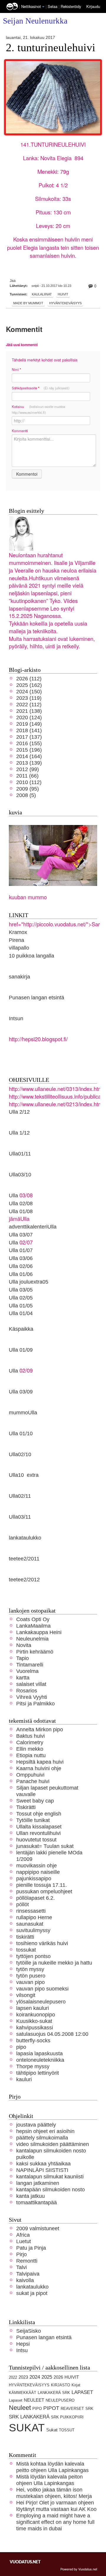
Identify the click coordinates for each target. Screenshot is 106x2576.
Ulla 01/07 (21, 1250)
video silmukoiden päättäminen (53, 2144)
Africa (23, 2235)
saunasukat (30, 1924)
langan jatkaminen (38, 2183)
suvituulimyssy (33, 1930)
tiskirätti (25, 1937)
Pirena (16, 940)
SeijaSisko (29, 2331)
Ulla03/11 (20, 1517)
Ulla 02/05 (21, 1298)
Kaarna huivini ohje (39, 1768)
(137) (29, 737)
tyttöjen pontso (33, 1956)
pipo (21, 2047)
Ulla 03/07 (21, 1235)
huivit (63, 294)
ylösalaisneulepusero (41, 2002)
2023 (23, 2377)
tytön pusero (31, 1976)
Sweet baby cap (35, 1801)
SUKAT (27, 2428)
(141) (29, 730)
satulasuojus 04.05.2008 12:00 (52, 2034)
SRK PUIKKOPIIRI (67, 2417)
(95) (28, 789)
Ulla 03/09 (21, 1392)
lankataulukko (25, 1538)
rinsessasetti (31, 1911)
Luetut (24, 2241)
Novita (24, 1645)
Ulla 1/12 (19, 1133)
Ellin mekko (30, 1749)
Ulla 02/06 (21, 1266)
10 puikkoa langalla (32, 956)
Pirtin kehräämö (35, 1652)
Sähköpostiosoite (41, 388)
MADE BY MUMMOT (28, 303)
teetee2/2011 (24, 1559)
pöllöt (23, 1904)
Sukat (52, 2430)
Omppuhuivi (30, 1775)
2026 (58, 2377)
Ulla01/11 (20, 1154)
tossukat (26, 1950)
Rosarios (27, 1690)
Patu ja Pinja (31, 2248)
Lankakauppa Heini (39, 1632)
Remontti (27, 2261)
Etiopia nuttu (31, 1755)
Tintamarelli (30, 1665)
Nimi (16, 369)
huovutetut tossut (36, 1840)
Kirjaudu (93, 6)
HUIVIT (72, 2377)
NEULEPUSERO (60, 2400)
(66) (27, 776)
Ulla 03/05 (21, 1290)
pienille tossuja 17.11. (42, 1885)
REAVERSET (72, 2409)
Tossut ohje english (39, 1814)
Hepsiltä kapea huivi (40, 1762)
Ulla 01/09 (21, 1350)
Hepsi (23, 2344)
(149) (29, 724)
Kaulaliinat (42, 294)
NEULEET (34, 2400)
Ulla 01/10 (21, 1433)
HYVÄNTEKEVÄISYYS (65, 303)
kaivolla (25, 2280)
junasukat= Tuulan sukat (45, 1846)
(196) (29, 750)
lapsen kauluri (33, 2008)
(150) (29, 691)
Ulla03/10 (20, 1174)
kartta (23, 1678)
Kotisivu (38, 409)
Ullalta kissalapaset (39, 1827)
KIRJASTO (61, 2385)
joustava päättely (36, 2125)
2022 (13, 2377)
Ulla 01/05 (21, 1306)
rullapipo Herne (34, 1917)
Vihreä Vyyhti (32, 1697)
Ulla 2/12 (19, 1112)
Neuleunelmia (32, 1639)
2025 (47, 2377)
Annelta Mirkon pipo (40, 1729)
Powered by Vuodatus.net (79, 2569)
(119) (29, 698)
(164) (29, 756)
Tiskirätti (26, 1807)
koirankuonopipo (36, 2014)
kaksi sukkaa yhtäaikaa (43, 2164)
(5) (26, 795)
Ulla (13, 1242)
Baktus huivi (30, 1736)
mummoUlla (23, 1412)
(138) (29, 711)
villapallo (19, 948)
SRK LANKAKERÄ (29, 2417)
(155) (29, 743)
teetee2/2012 (24, 1579)
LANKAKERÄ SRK (54, 2393)
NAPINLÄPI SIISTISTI (42, 2170)
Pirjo (21, 2254)
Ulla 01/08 (21, 1211)
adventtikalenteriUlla (33, 1227)
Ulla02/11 (20, 1496)
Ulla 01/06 (21, 1274)
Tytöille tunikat (33, 1820)
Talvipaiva (28, 2274)
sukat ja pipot (32, 2293)
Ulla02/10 (20, 1454)
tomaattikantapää (37, 2202)
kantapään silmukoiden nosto (50, 2189)
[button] (43, 7)
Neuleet (20, 2408)
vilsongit (26, 1995)
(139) (29, 763)
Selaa (53, 6)
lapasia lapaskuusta (39, 2053)
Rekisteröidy (71, 6)
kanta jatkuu (30, 2196)
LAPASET (82, 2392)
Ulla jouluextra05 (29, 1282)
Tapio (23, 1658)
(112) (29, 678)
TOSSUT (67, 2430)
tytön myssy (30, 1969)
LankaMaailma (33, 1626)
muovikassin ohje (37, 1865)
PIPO (37, 2409)
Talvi (21, 2267)
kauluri (24, 2079)
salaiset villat (31, 1684)
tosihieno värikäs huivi (42, 1943)
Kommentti (20, 431)
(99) (28, 769)
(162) (29, 685)
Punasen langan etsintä (37, 997)
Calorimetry (30, 1742)
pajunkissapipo (34, 1878)
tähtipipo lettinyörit (38, 2073)
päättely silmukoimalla (42, 2138)
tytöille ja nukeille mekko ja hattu (54, 1963)
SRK (89, 2409)
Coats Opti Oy (33, 1619)
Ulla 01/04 (21, 1313)
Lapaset (16, 2400)
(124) (29, 717)
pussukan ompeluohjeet (44, 1891)
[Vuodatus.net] (25, 2562)
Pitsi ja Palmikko (35, 1703)
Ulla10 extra (24, 1475)
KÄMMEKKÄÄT (23, 2393)
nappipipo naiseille (38, 1872)
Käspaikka (21, 1329)
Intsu (22, 2350)
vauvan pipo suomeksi (42, 1989)
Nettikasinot (31, 6)
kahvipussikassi (35, 2027)
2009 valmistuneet (38, 2228)
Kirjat (76, 2385)
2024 (35, 2377)
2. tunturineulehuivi (51, 48)
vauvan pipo (30, 1982)
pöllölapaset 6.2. (35, 1898)
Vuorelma (27, 1671)
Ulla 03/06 (21, 1258)
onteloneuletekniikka (40, 2060)
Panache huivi (33, 1781)
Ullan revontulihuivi (38, 1833)
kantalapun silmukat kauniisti (50, 2176)
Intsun (16, 1018)
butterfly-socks (33, 2040)
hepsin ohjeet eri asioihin (45, 2131)
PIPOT (51, 2408)
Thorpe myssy (33, 2066)
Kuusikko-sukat (34, 2021)
